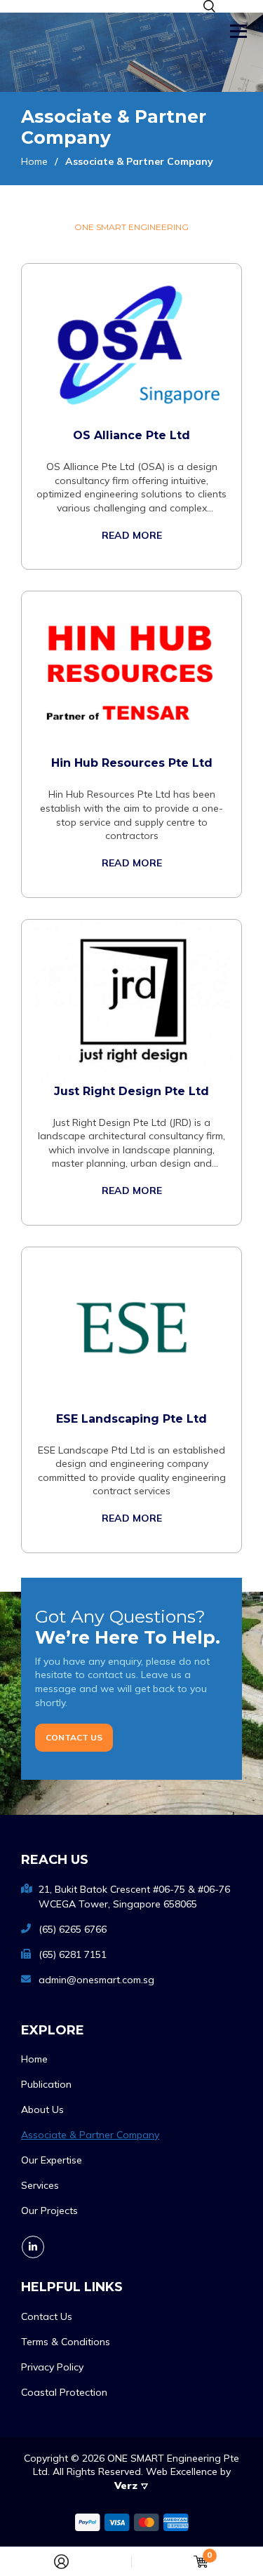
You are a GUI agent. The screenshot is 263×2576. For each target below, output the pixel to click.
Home (34, 2059)
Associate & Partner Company (90, 2135)
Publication (46, 2084)
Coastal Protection (64, 2392)
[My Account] (61, 2562)
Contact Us (47, 2316)
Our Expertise (52, 2160)
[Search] (209, 6)
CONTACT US (74, 1737)
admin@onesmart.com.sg (96, 1980)
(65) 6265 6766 (73, 1929)
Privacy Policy (52, 2367)
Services (40, 2185)
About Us (42, 2109)
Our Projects (49, 2211)
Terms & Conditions (66, 2342)
